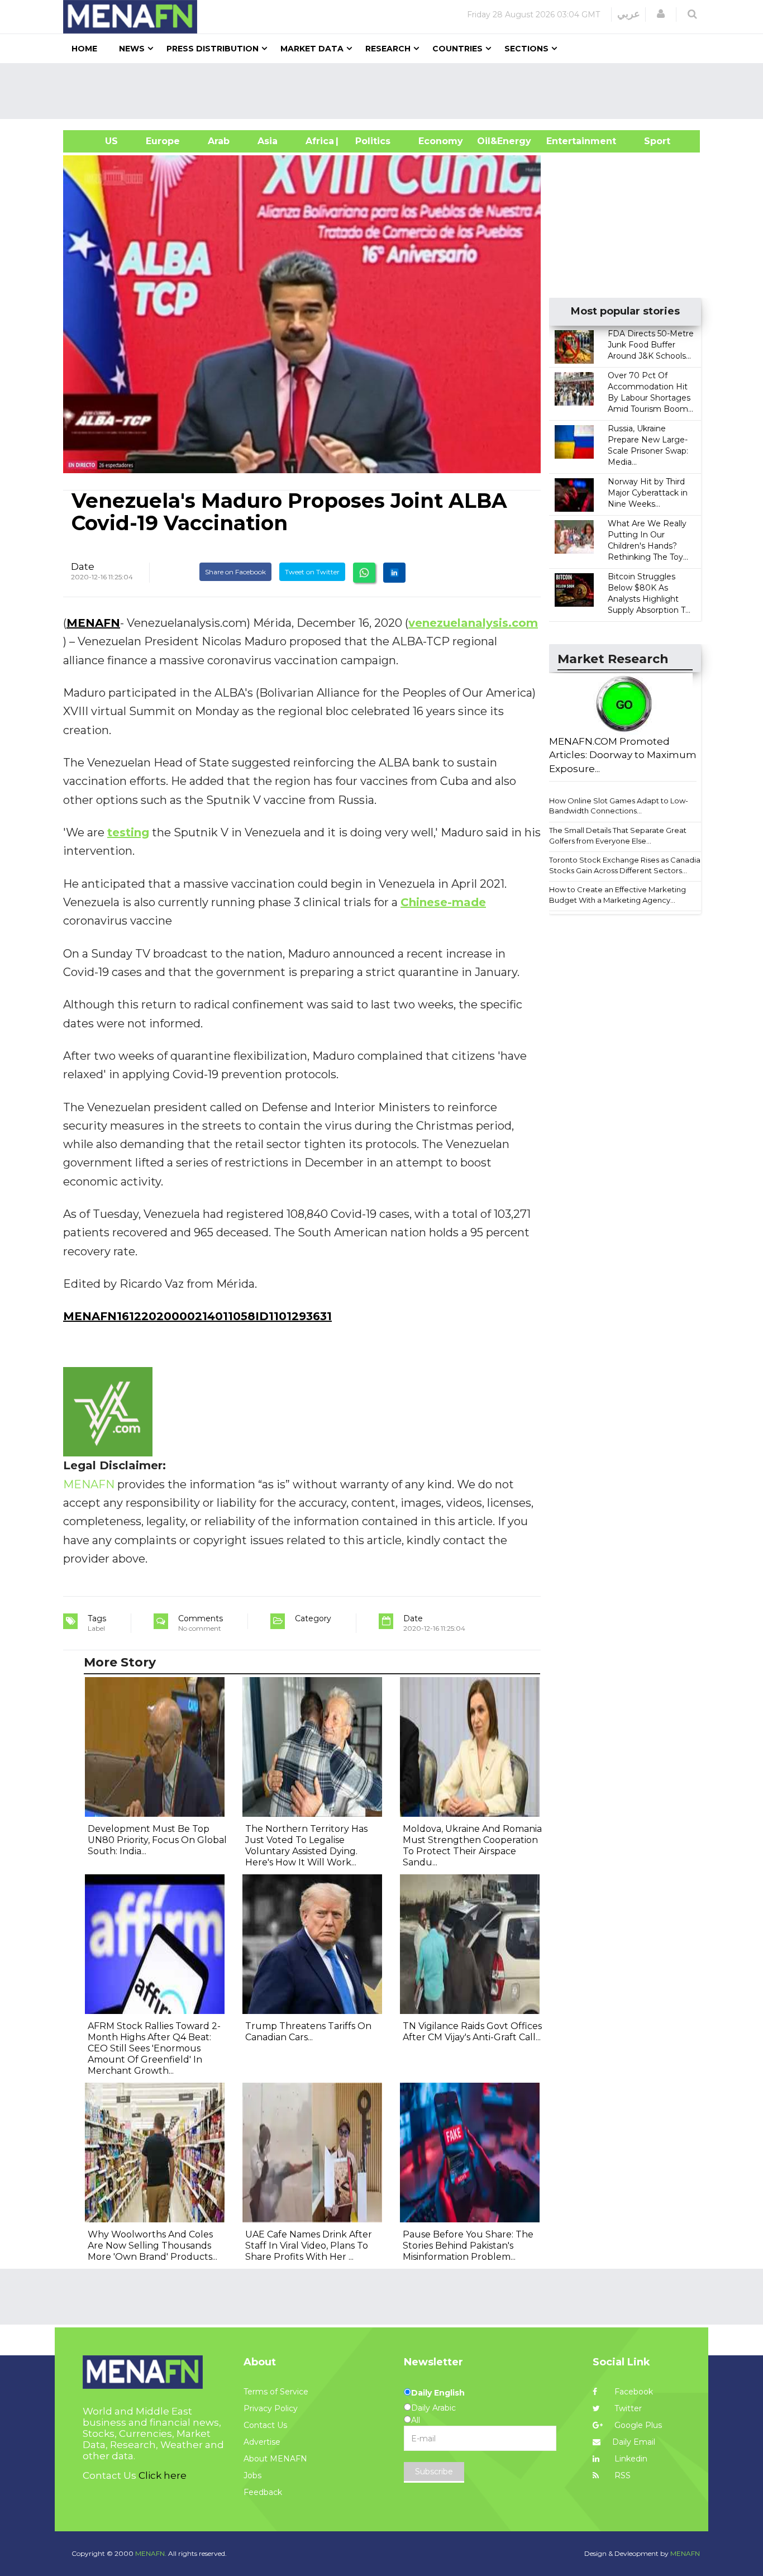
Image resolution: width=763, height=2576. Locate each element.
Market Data (312, 49)
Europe (163, 141)
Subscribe (434, 2472)
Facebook (633, 2392)
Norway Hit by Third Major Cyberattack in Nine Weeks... (648, 493)
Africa (318, 141)
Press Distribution (213, 49)
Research (388, 49)
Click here (163, 2475)
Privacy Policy (271, 2408)
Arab (219, 141)
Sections (526, 49)
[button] (661, 14)
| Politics (370, 141)
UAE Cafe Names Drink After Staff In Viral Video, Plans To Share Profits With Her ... (309, 2246)
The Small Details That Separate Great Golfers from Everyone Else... (618, 835)
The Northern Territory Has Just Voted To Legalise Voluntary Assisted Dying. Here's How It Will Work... (306, 1846)
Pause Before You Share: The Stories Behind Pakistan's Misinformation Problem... (468, 2246)
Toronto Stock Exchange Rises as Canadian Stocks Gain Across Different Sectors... (627, 865)
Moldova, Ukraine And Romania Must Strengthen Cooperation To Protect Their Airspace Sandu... (472, 1846)
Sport (650, 141)
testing (128, 832)
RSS (621, 2475)
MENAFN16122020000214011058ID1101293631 (197, 1316)
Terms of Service (276, 2392)
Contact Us (265, 2425)
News (132, 49)
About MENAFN (275, 2459)
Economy (441, 141)
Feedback (263, 2492)
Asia (268, 141)
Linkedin (630, 2459)
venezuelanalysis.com (473, 623)
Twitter (627, 2408)
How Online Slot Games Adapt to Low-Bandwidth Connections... (619, 806)
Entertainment (564, 141)
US (97, 141)
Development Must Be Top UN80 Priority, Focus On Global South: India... (157, 1840)
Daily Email (634, 2442)
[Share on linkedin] (394, 573)
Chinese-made (443, 902)
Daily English (438, 2393)
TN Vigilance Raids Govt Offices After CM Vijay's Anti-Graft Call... (472, 2032)
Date (83, 566)
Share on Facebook (235, 572)
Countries (457, 49)
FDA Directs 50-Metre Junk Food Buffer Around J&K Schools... (651, 345)
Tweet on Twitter (312, 572)
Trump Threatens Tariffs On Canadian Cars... (308, 2032)
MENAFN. (151, 2553)
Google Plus (637, 2425)
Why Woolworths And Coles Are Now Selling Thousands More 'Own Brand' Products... (152, 2246)
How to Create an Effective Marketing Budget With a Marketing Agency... (617, 895)
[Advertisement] (386, 91)
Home (84, 49)
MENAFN (93, 623)
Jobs (252, 2475)
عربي (629, 14)
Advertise (262, 2442)
